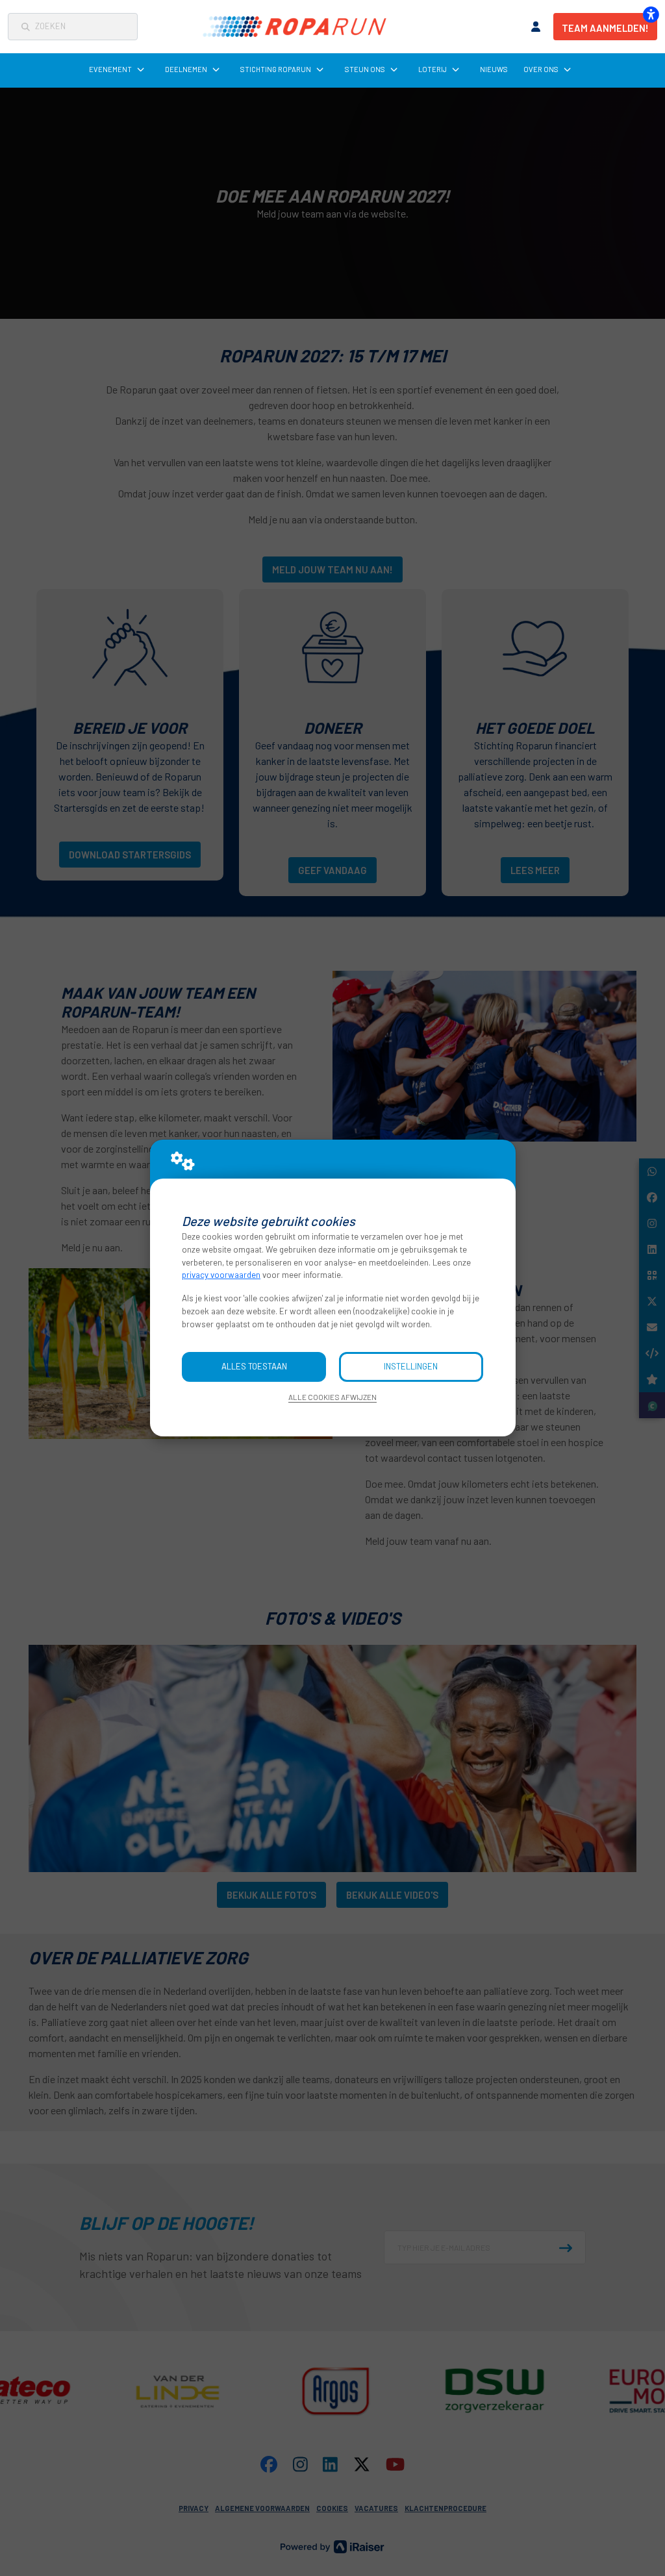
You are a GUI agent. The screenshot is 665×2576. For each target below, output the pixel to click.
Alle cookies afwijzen (332, 1397)
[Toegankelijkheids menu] (651, 14)
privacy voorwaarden (221, 1275)
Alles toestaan (254, 1366)
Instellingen (411, 1366)
